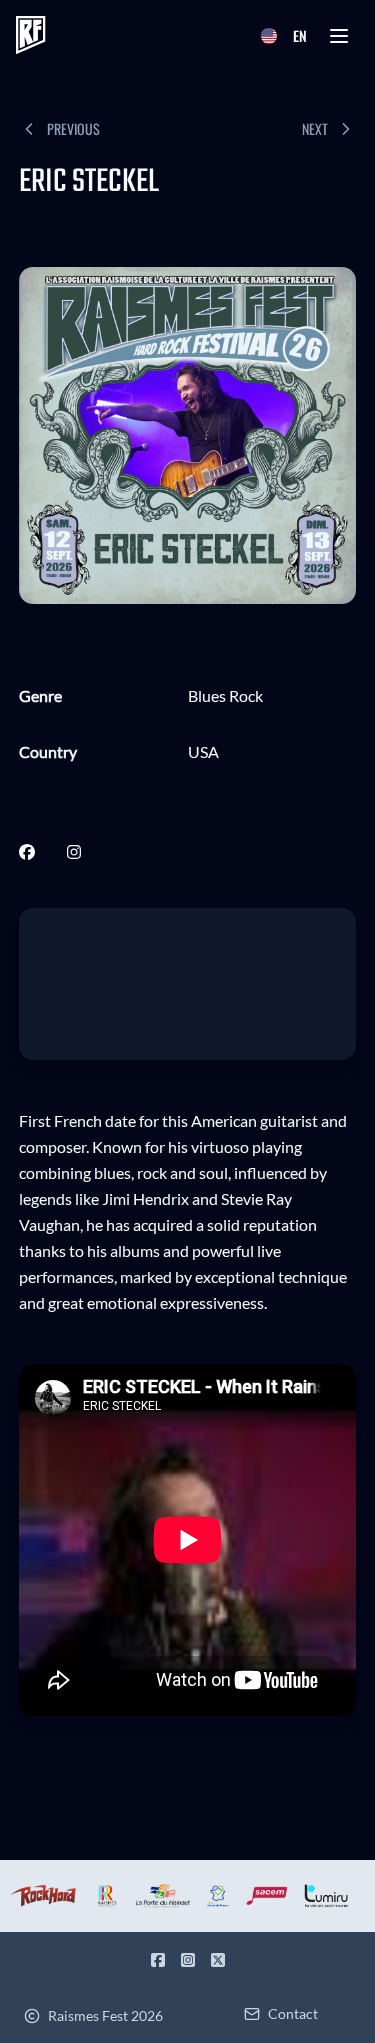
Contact (293, 2013)
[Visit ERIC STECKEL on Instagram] (74, 852)
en (300, 35)
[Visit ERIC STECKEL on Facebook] (27, 852)
